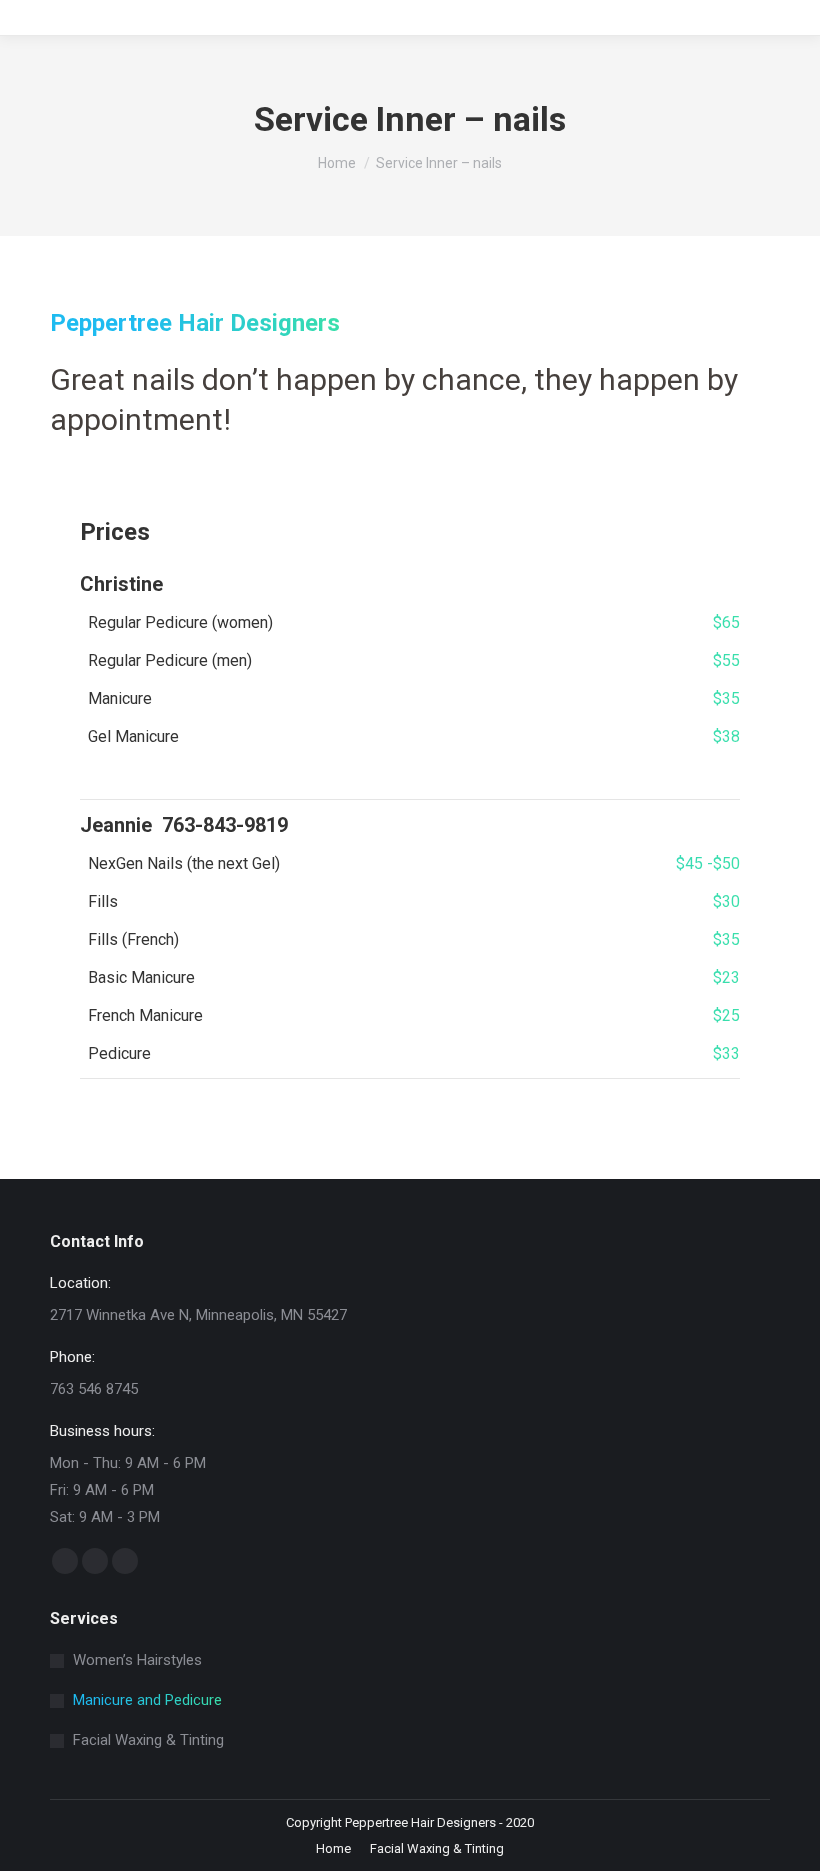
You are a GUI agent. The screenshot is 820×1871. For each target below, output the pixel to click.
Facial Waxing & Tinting (148, 1740)
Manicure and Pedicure (147, 1700)
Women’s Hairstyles (137, 1660)
